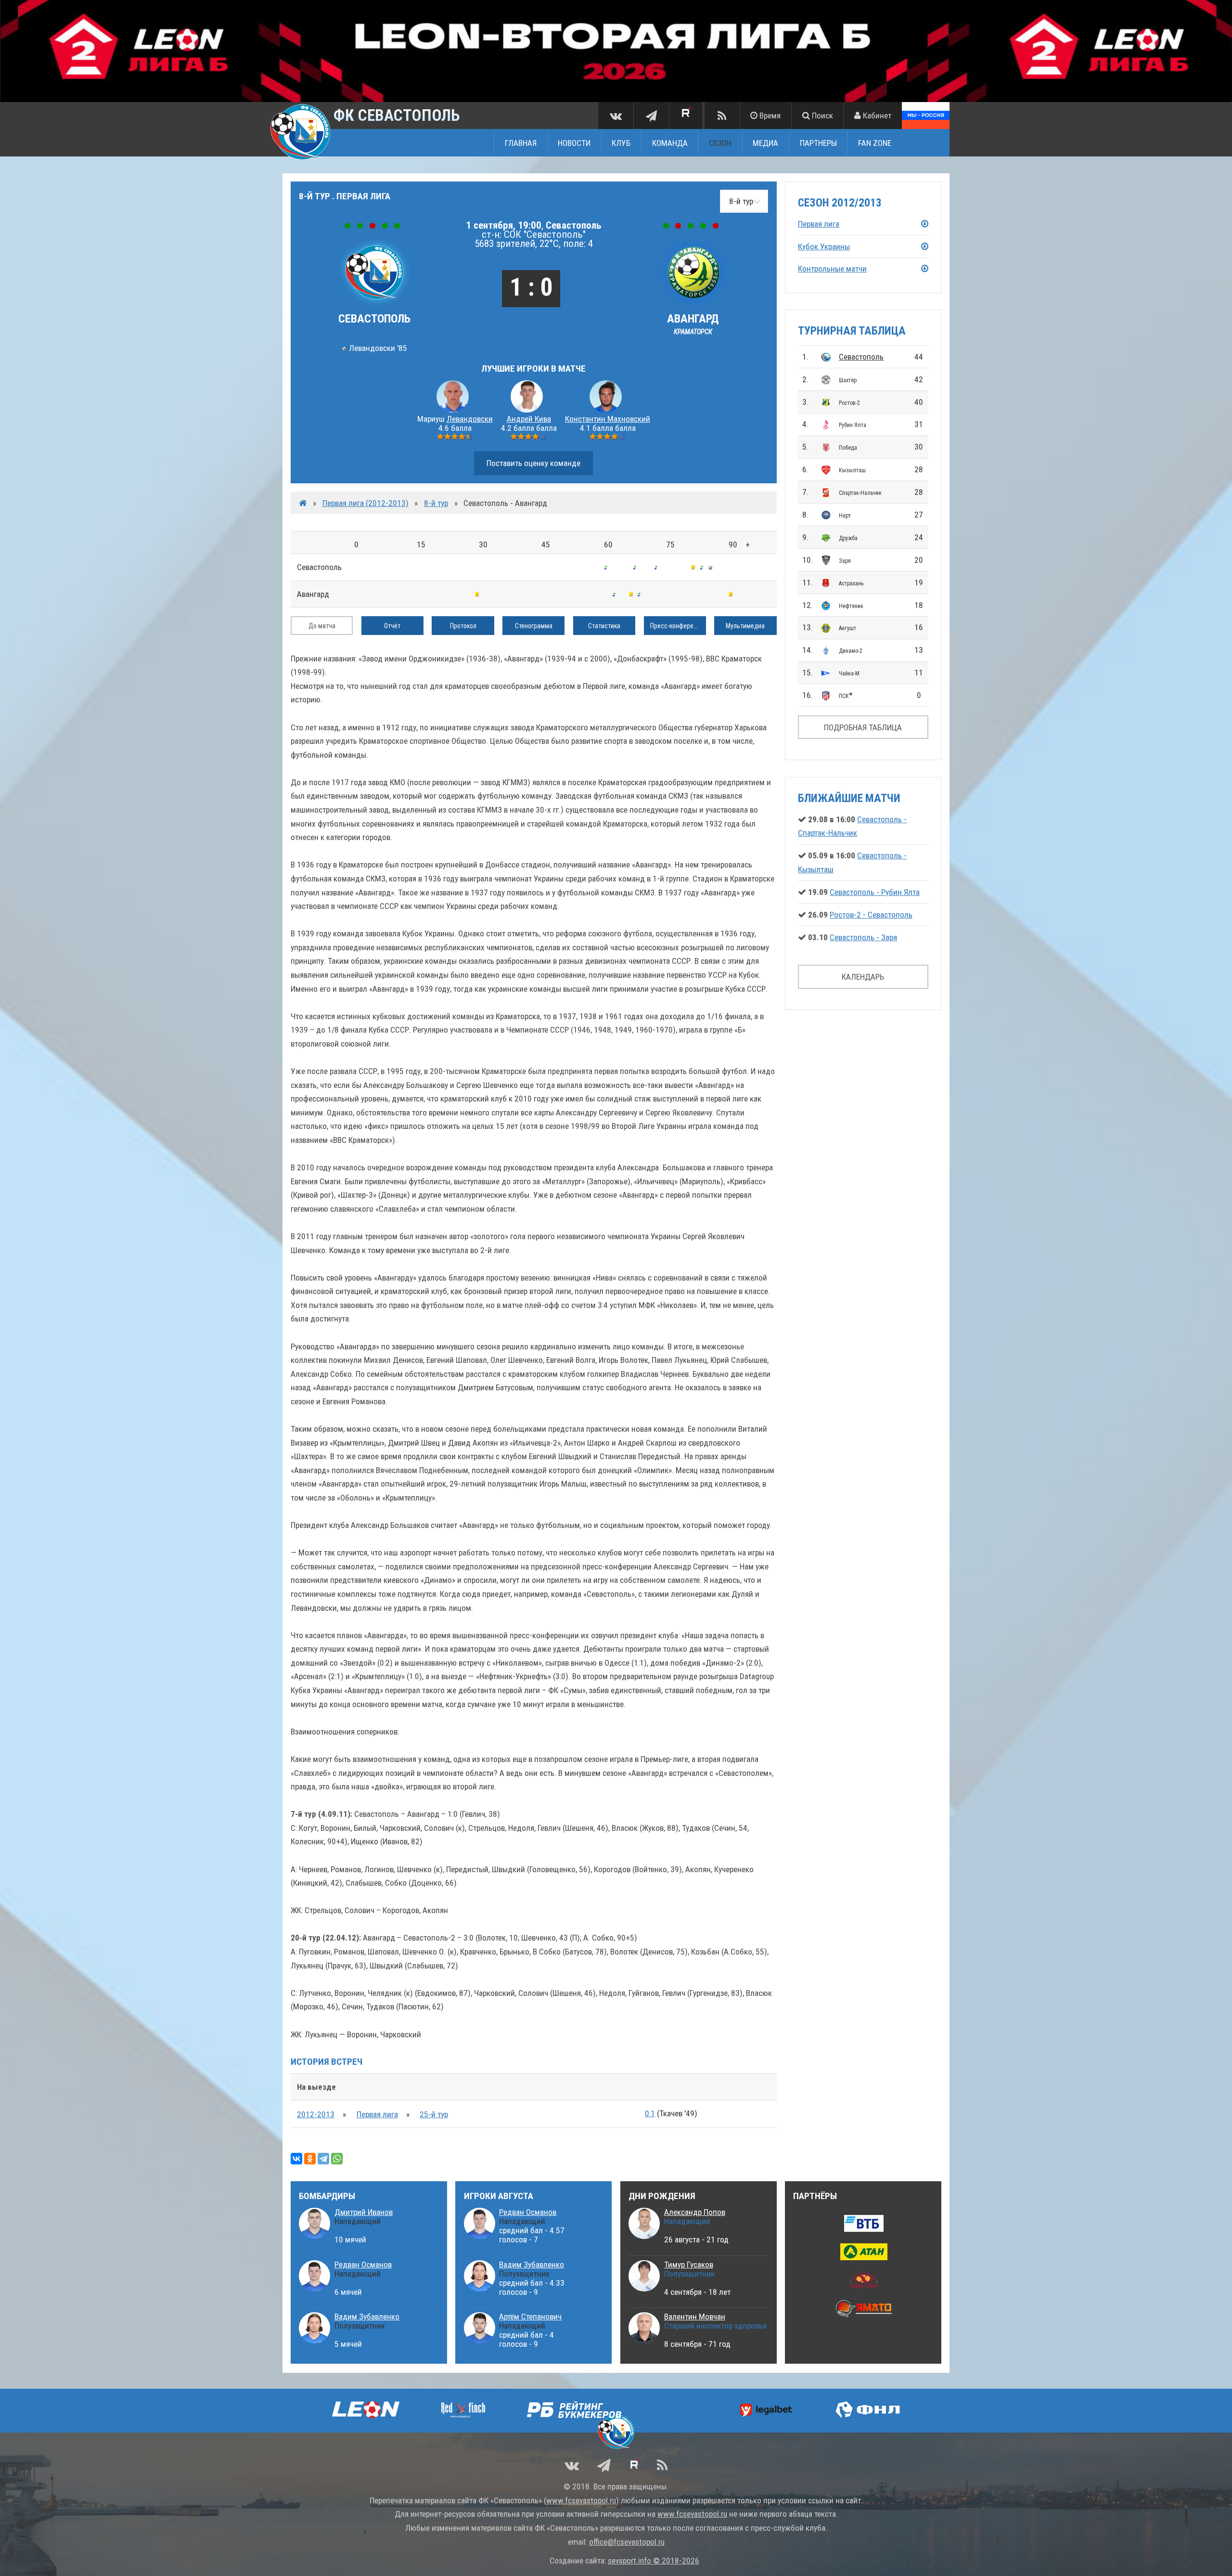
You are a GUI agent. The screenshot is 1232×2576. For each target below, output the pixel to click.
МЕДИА (765, 143)
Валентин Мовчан (695, 2317)
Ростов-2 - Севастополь (871, 915)
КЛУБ (621, 143)
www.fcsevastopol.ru (581, 2500)
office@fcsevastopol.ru (627, 2542)
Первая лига (377, 2114)
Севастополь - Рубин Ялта (875, 892)
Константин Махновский (608, 419)
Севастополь (861, 357)
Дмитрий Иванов (364, 2212)
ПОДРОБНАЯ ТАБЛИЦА (863, 727)
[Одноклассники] (310, 2159)
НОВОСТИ (574, 143)
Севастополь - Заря (863, 937)
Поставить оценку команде (533, 463)
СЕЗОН (720, 143)
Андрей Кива (529, 419)
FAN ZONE (875, 143)
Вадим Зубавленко (367, 2317)
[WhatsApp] (337, 2159)
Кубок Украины (824, 246)
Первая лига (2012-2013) (366, 503)
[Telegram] (323, 2159)
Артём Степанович (530, 2317)
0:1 (650, 2113)
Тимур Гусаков (689, 2265)
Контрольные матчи (832, 269)
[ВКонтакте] (296, 2159)
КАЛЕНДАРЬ (863, 977)
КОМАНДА (670, 143)
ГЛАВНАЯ (521, 143)
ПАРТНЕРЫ (818, 143)
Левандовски (470, 419)
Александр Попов (695, 2212)
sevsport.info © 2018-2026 (654, 2561)
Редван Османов (363, 2265)
